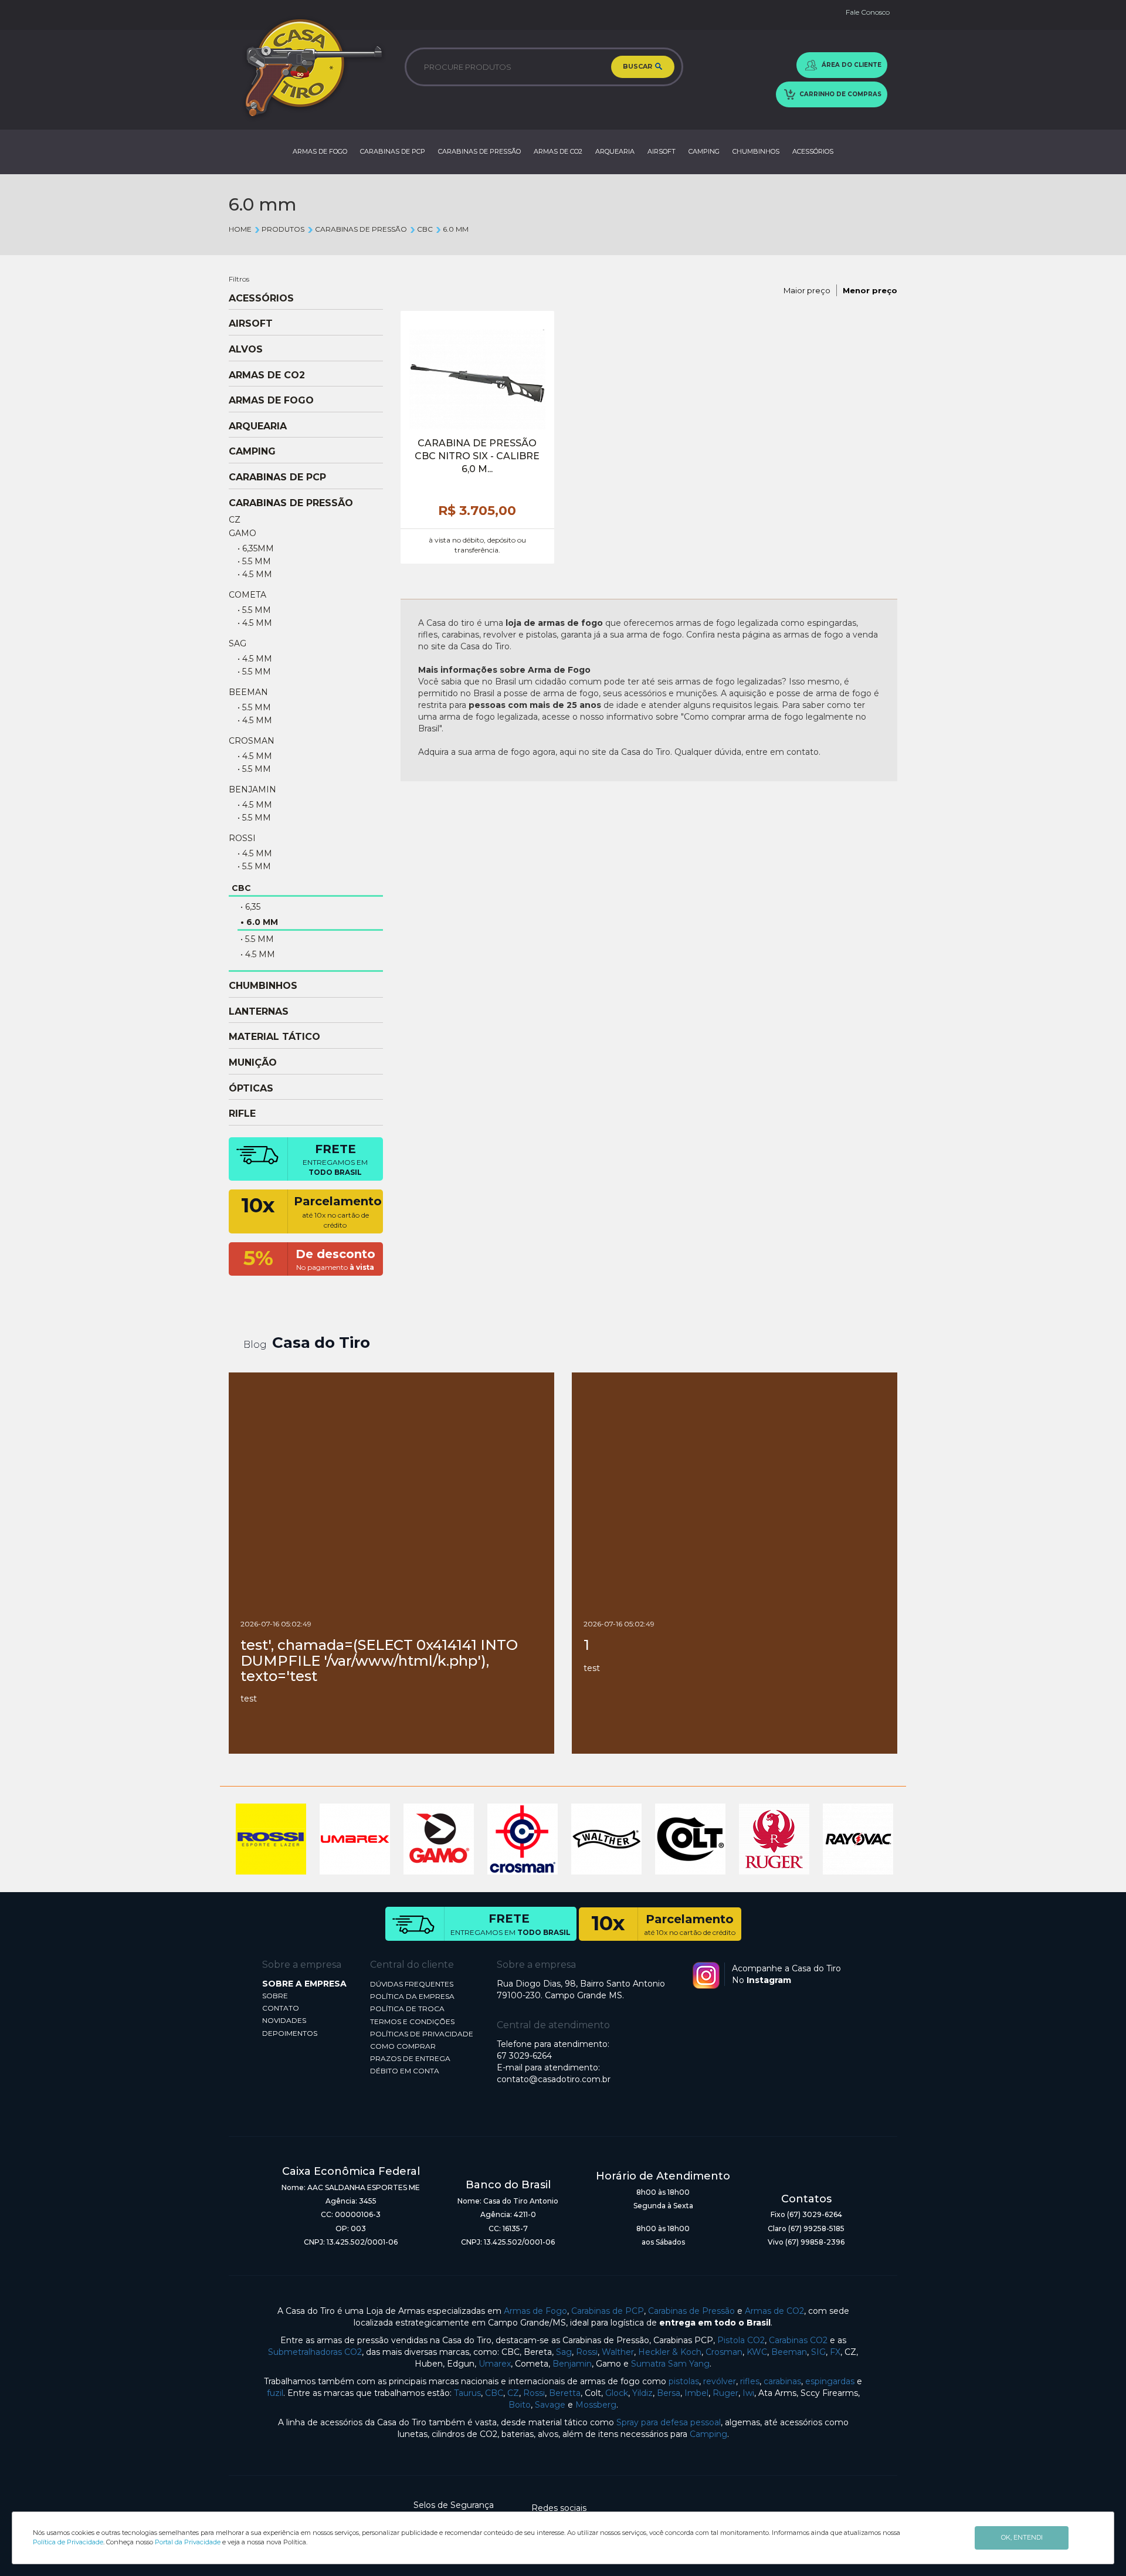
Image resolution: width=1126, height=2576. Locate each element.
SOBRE (275, 1996)
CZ (235, 520)
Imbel (696, 2393)
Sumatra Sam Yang (670, 2364)
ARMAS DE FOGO (320, 151)
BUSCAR (638, 66)
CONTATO (281, 2008)
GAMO (243, 533)
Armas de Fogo (535, 2311)
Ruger (725, 2393)
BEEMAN (248, 692)
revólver (720, 2381)
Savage (550, 2405)
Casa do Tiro (321, 1343)
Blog (255, 1345)
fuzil (275, 2393)
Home (240, 229)
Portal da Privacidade (188, 2542)
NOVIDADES (284, 2020)
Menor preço (870, 290)
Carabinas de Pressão (691, 2311)
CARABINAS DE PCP (393, 151)
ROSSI (242, 838)
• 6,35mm (256, 548)
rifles (750, 2381)
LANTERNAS (259, 1012)
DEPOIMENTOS (290, 2033)
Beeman (789, 2352)
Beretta (565, 2393)
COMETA (247, 595)
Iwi (748, 2393)
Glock (617, 2393)
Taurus (467, 2393)
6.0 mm (456, 229)
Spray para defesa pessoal (669, 2422)
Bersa (669, 2393)
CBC (425, 229)
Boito (520, 2405)
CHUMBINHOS (756, 151)
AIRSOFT (662, 151)
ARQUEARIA (615, 151)
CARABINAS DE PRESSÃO (479, 151)
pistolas (684, 2381)
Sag (564, 2352)
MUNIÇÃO (253, 1063)
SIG (818, 2352)
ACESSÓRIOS (813, 151)
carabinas (782, 2381)
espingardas (830, 2381)
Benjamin (572, 2364)
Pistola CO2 (741, 2340)
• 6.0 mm (259, 922)
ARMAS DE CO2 (558, 151)
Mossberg (596, 2405)
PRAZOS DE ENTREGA (410, 2058)
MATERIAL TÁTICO (274, 1037)
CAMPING (704, 151)
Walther (618, 2352)
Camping (708, 2434)
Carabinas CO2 (798, 2340)
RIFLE (242, 1114)
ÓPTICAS (251, 1089)
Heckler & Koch (670, 2352)
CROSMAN (252, 741)
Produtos (283, 229)
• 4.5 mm (255, 574)
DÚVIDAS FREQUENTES (412, 1984)
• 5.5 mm (254, 561)
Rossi (587, 2352)
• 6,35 (250, 907)
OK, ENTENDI (1022, 2537)
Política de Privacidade (68, 2542)
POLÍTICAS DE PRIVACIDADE (422, 2034)
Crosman (724, 2352)
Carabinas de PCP (608, 2311)
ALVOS (246, 350)
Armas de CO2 (774, 2311)
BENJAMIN (252, 789)
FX (835, 2352)
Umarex (495, 2364)
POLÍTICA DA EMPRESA (412, 1996)
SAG (238, 643)
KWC (757, 2352)
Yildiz (642, 2393)
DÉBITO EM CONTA (405, 2071)
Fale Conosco (868, 12)
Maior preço (807, 290)
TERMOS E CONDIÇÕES (412, 2021)
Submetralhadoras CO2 (315, 2352)
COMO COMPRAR (403, 2046)
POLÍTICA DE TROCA (407, 2009)
